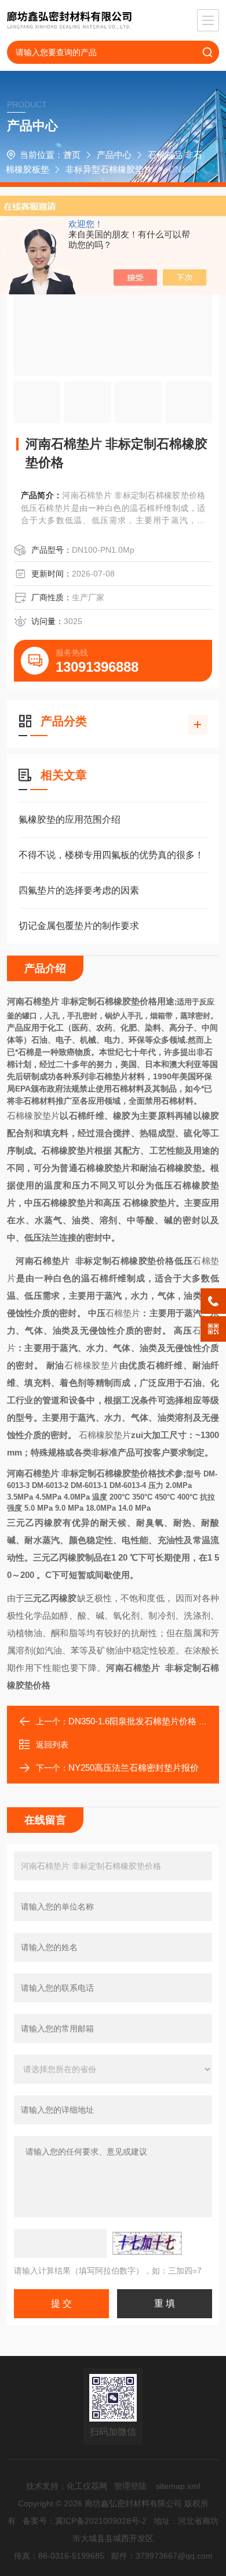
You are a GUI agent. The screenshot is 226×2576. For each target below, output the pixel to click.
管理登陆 (130, 2486)
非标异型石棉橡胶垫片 (109, 169)
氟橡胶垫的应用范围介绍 (70, 819)
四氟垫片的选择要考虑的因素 (79, 890)
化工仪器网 (87, 2486)
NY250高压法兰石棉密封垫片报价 (134, 1768)
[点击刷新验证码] (147, 2243)
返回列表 (52, 1745)
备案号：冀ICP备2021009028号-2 (85, 2521)
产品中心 (114, 155)
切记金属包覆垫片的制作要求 (79, 926)
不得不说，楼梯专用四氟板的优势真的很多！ (111, 855)
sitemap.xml (178, 2486)
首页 (72, 155)
